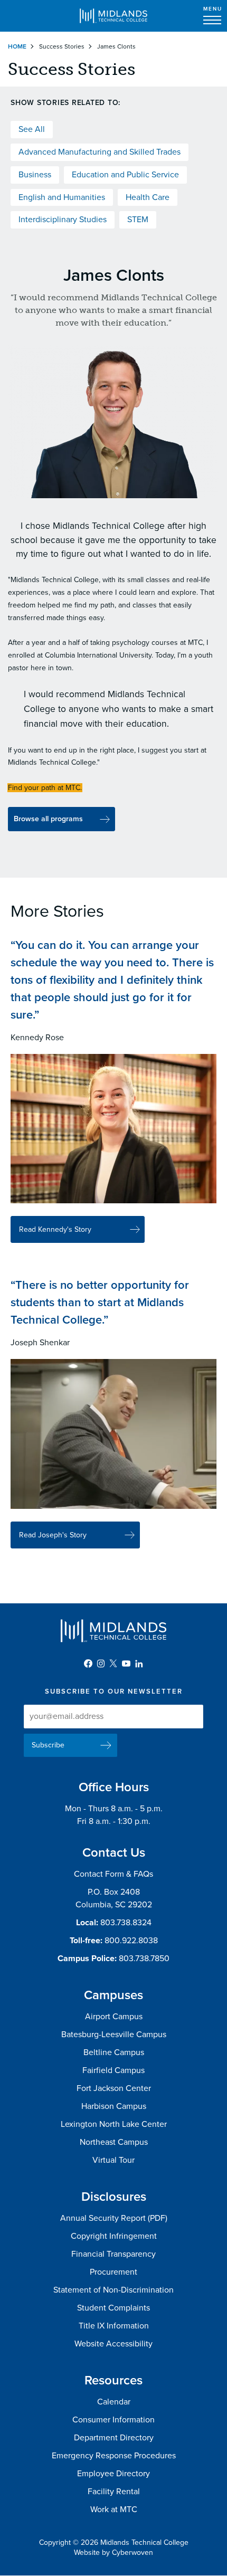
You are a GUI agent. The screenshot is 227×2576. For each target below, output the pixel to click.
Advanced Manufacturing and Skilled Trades (100, 152)
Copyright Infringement (114, 2236)
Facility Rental (114, 2492)
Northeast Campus (114, 2142)
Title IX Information (114, 2326)
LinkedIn (139, 1664)
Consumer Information (113, 2420)
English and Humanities (62, 197)
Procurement (113, 2272)
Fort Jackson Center (114, 2088)
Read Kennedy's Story (55, 1229)
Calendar (114, 2402)
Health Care (148, 197)
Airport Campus (114, 2017)
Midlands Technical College (113, 16)
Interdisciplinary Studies (63, 220)
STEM (138, 220)
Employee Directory (113, 2474)
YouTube (126, 1664)
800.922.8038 (131, 1941)
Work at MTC (114, 2510)
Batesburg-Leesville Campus (114, 2035)
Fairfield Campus (113, 2070)
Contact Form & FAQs (113, 1874)
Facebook (88, 1664)
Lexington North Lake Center (114, 2124)
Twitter (113, 1664)
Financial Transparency (113, 2254)
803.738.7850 (144, 1959)
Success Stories (62, 46)
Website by (113, 2553)
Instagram (101, 1664)
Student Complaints (113, 2308)
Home (17, 46)
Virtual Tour (113, 2160)
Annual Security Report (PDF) (114, 2218)
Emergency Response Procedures (114, 2456)
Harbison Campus (114, 2106)
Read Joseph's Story (53, 1535)
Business (35, 175)
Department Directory (114, 2438)
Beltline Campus (114, 2052)
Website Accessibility (113, 2344)
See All (32, 129)
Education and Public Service (125, 175)
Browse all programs (48, 819)
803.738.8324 (126, 1923)
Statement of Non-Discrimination (113, 2290)
